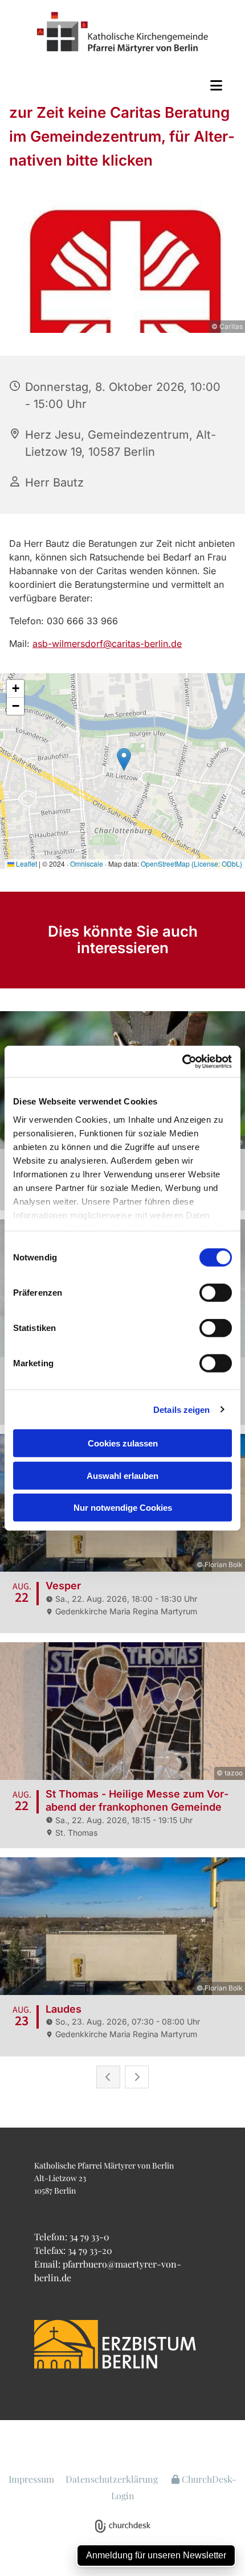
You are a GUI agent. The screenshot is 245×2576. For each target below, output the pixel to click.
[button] (122, 85)
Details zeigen (181, 1409)
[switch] (216, 1293)
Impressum (31, 2479)
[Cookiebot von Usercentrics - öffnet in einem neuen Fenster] (182, 1061)
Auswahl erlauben (122, 1475)
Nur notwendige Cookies (123, 1508)
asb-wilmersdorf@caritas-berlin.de (107, 644)
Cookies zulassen (123, 1443)
